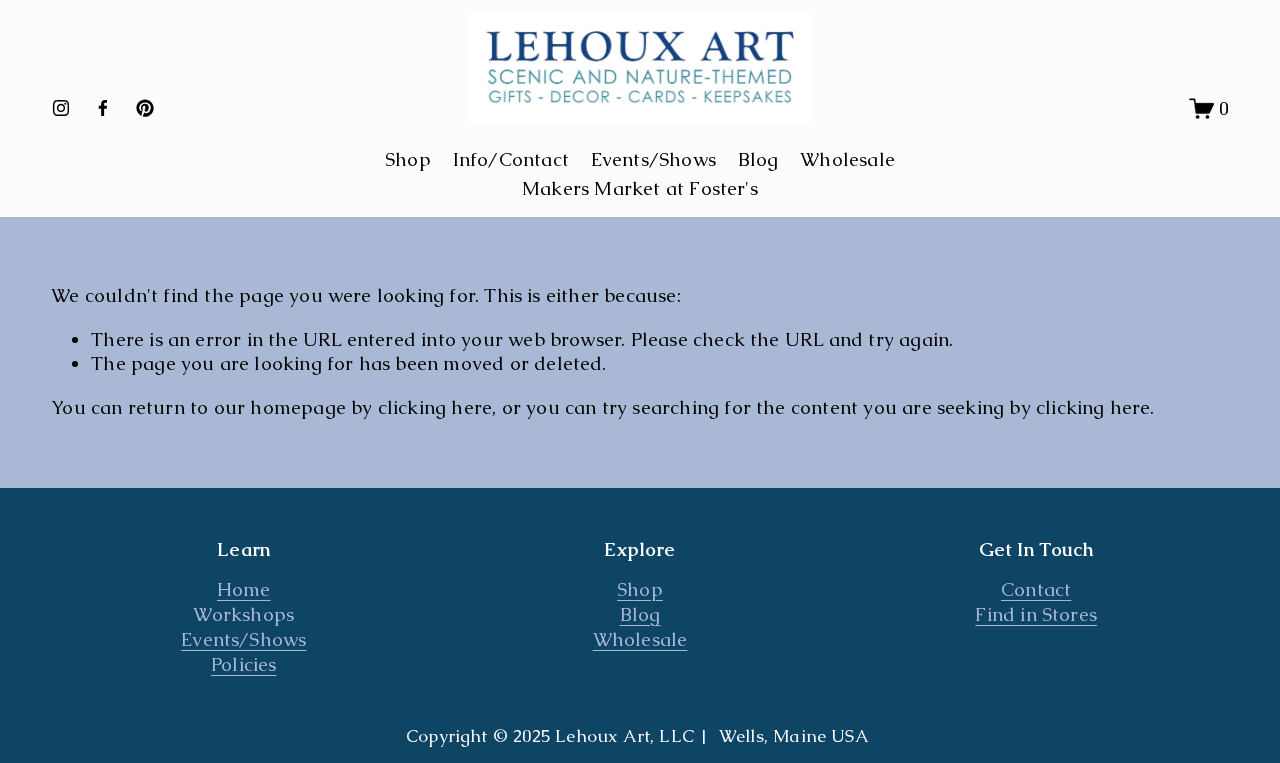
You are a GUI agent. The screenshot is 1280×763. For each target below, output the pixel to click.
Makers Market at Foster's (640, 188)
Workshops (243, 615)
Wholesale (847, 159)
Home (244, 590)
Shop (640, 590)
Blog (758, 159)
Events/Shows (653, 159)
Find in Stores (1036, 615)
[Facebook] (103, 108)
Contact (1036, 590)
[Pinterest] (145, 108)
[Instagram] (61, 108)
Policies (244, 665)
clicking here (435, 407)
